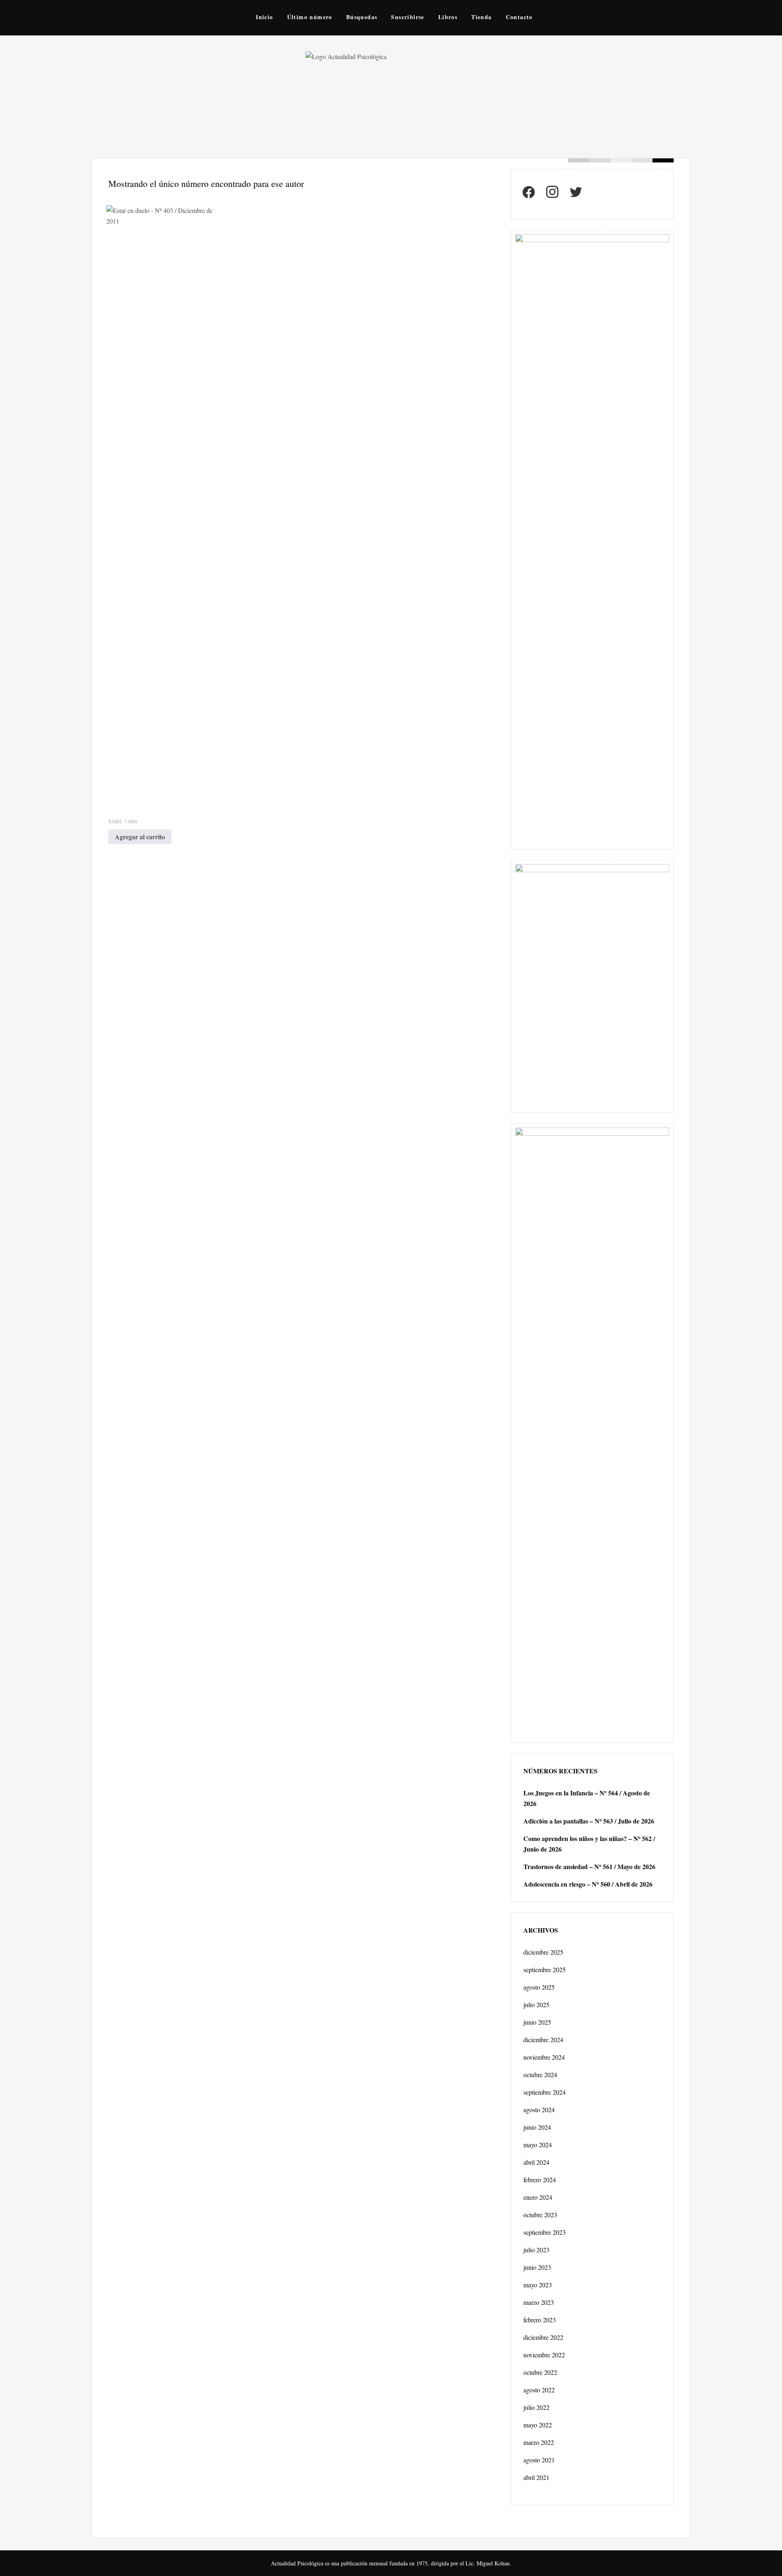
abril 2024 (536, 2162)
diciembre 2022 (543, 2337)
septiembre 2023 (545, 2232)
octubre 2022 (540, 2372)
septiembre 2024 (545, 2092)
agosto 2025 (539, 1987)
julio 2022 (536, 2407)
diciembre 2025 (543, 1952)
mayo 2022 (538, 2425)
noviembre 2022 (544, 2355)
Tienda (481, 17)
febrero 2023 (540, 2320)
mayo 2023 (538, 2285)
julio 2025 (536, 2004)
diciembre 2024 (543, 2040)
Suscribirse (407, 17)
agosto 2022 (539, 2390)
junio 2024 (537, 2127)
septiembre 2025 (545, 1969)
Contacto (519, 17)
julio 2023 (536, 2250)
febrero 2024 (540, 2180)
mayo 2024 (538, 2145)
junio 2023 (537, 2267)
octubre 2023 (540, 2215)
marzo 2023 (539, 2302)
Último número (310, 17)
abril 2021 (536, 2477)
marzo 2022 (539, 2442)
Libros (448, 17)
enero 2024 (538, 2197)
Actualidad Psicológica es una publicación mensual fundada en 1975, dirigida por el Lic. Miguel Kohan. (391, 2563)
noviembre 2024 (544, 2057)
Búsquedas (362, 17)
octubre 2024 (540, 2075)
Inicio (264, 17)
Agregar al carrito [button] (140, 837)
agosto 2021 (539, 2460)
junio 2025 (537, 2022)
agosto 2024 (539, 2110)
